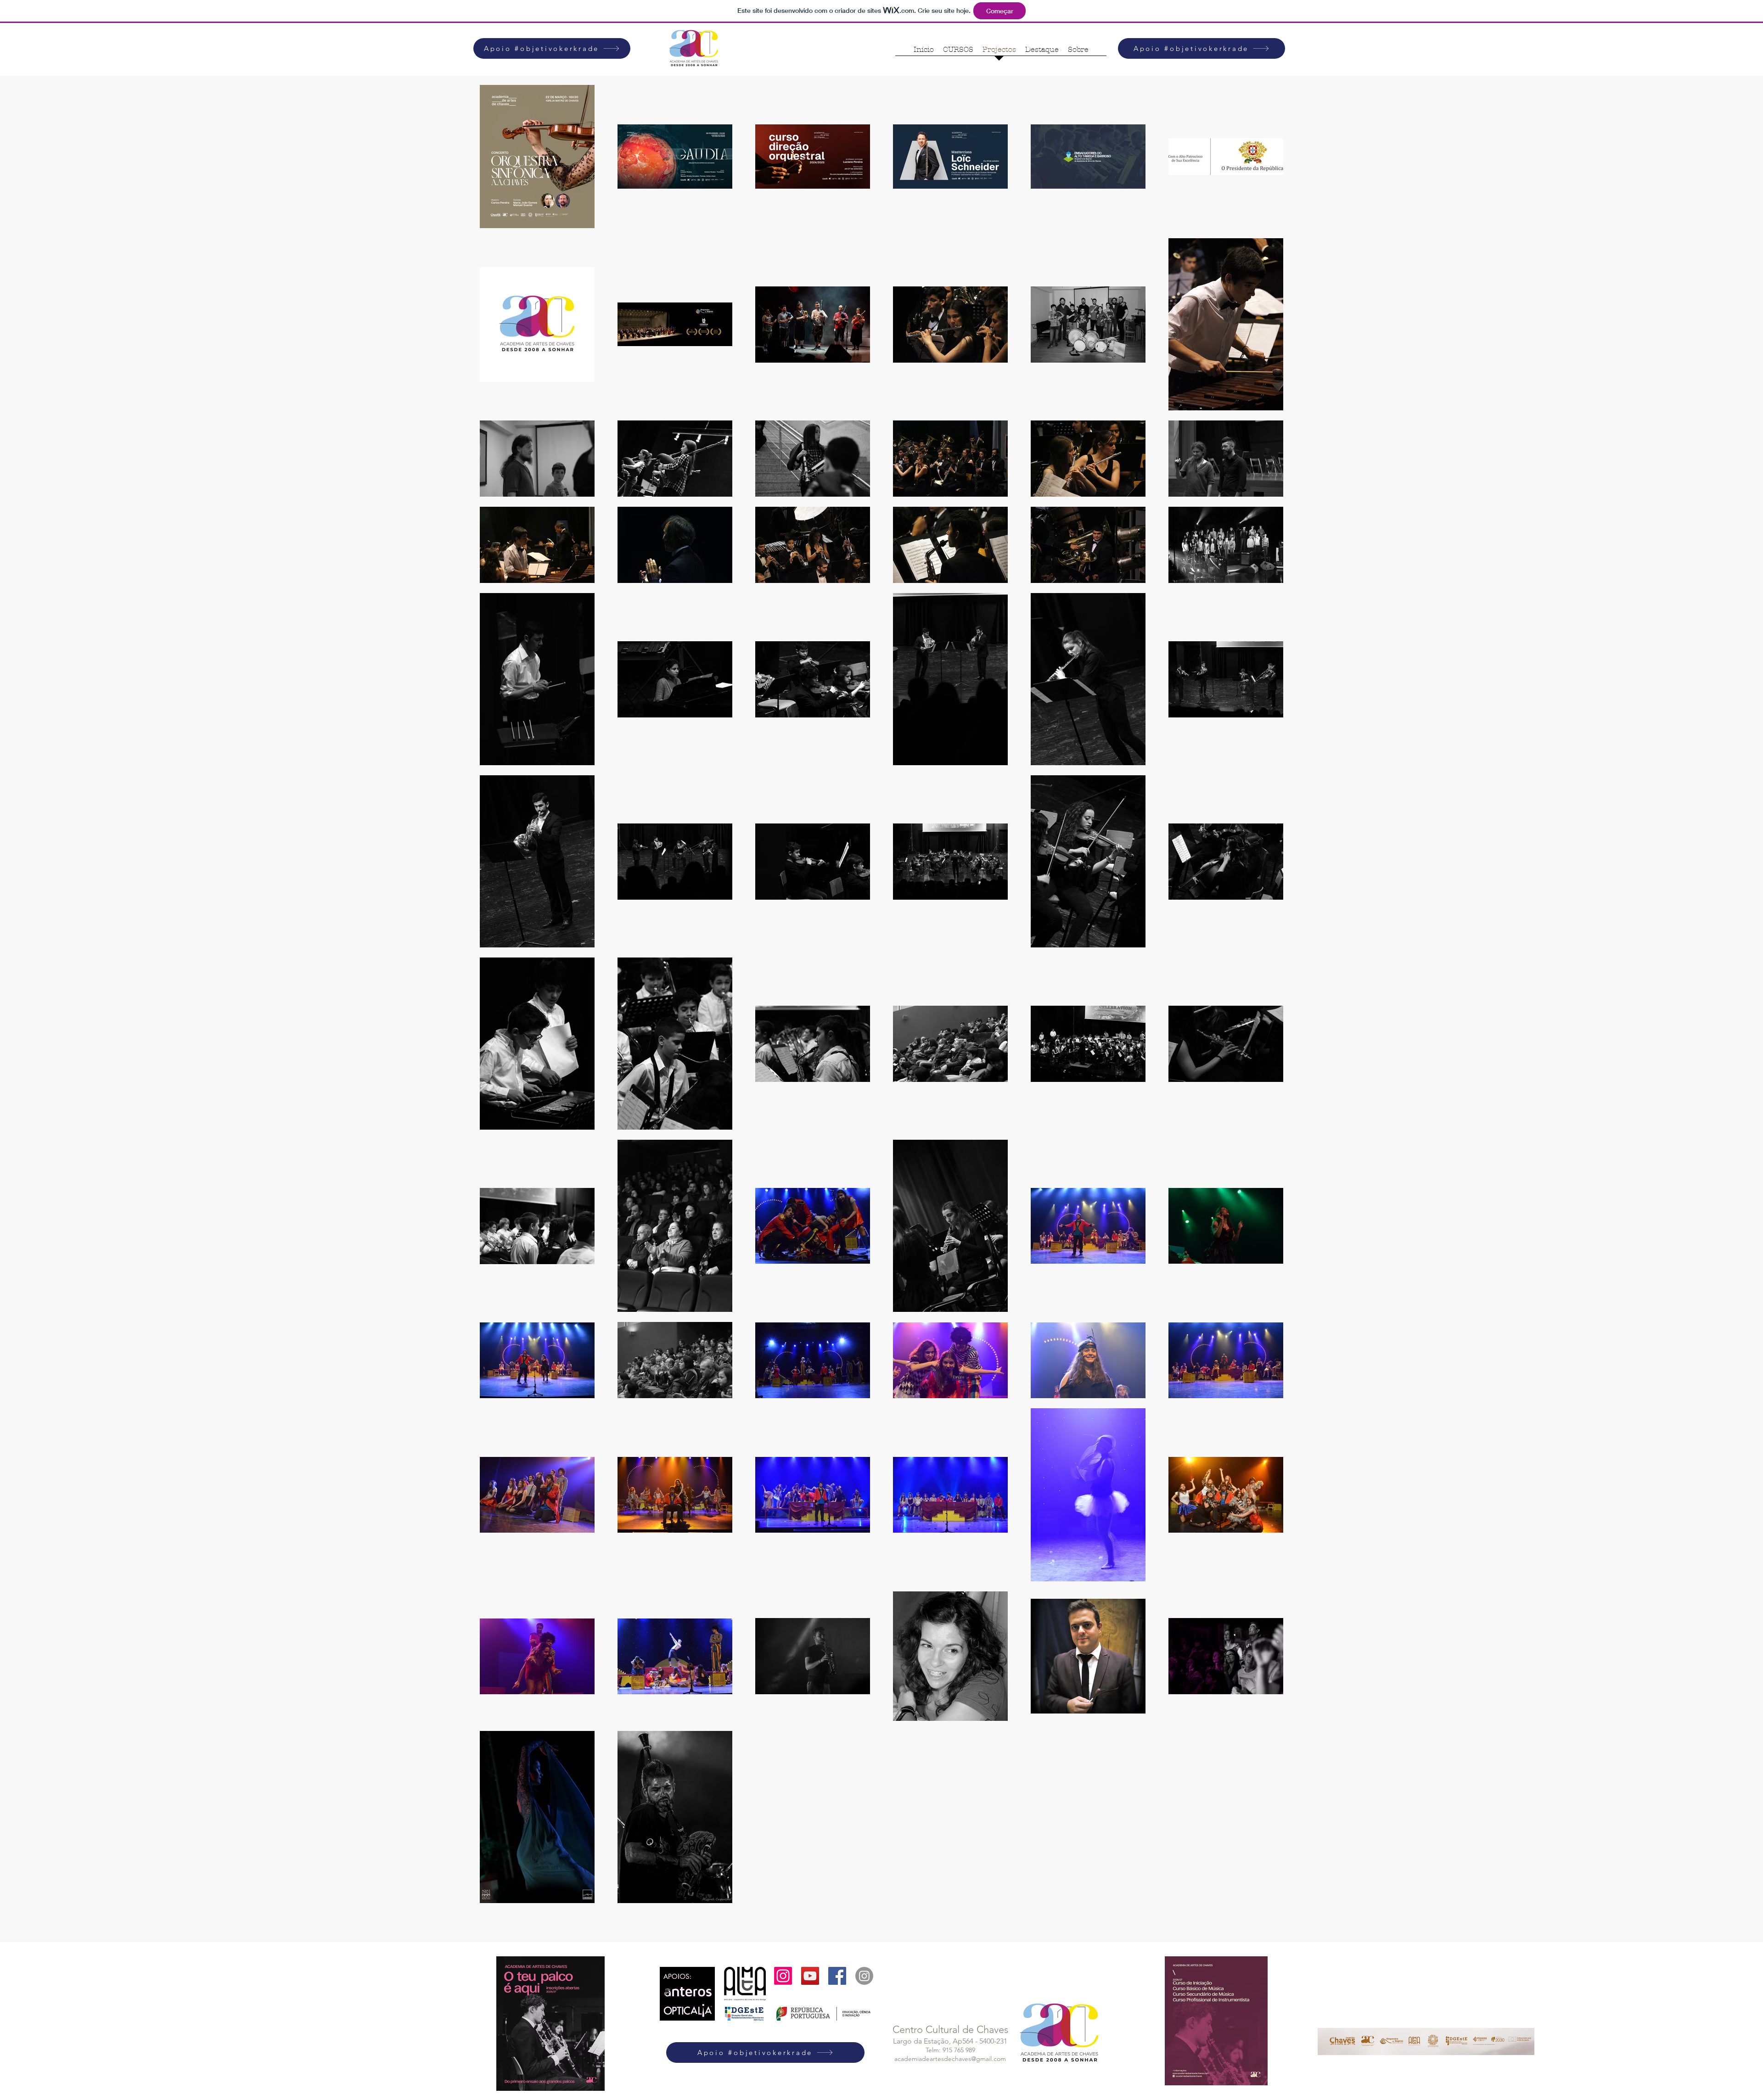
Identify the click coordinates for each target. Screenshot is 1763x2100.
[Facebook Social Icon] (837, 1976)
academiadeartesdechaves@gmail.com (950, 2059)
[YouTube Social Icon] (810, 1976)
